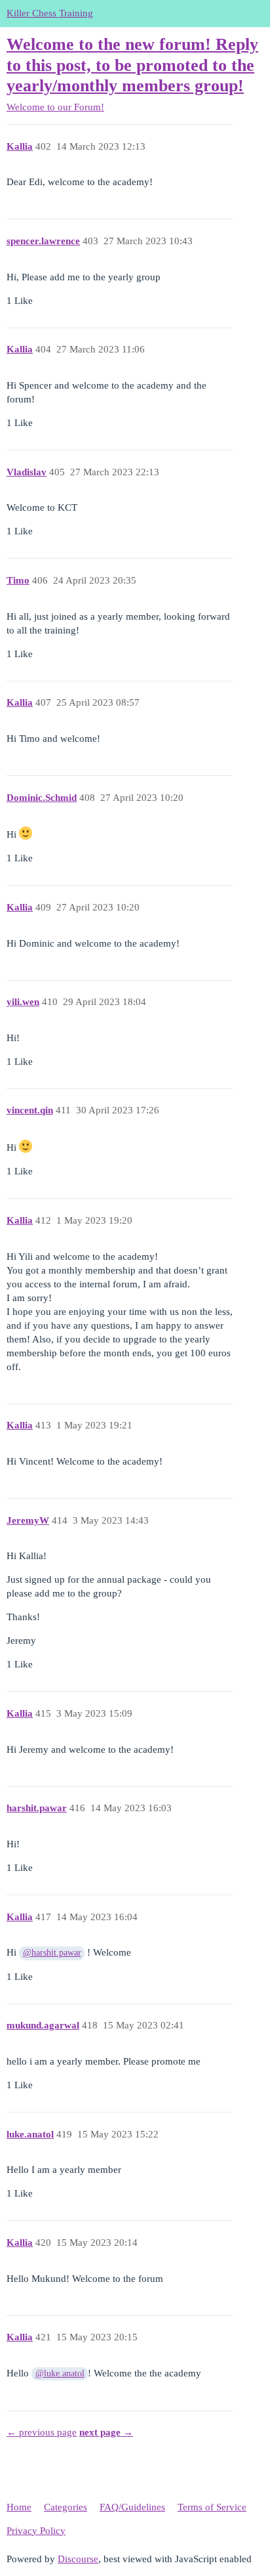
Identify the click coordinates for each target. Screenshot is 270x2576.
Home (19, 2507)
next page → (106, 2432)
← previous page (42, 2432)
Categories (66, 2507)
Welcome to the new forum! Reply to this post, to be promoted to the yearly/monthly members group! (132, 65)
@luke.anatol (60, 2373)
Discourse (78, 2559)
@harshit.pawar (52, 1953)
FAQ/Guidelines (132, 2507)
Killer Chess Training (50, 13)
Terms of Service (212, 2507)
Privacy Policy (36, 2531)
